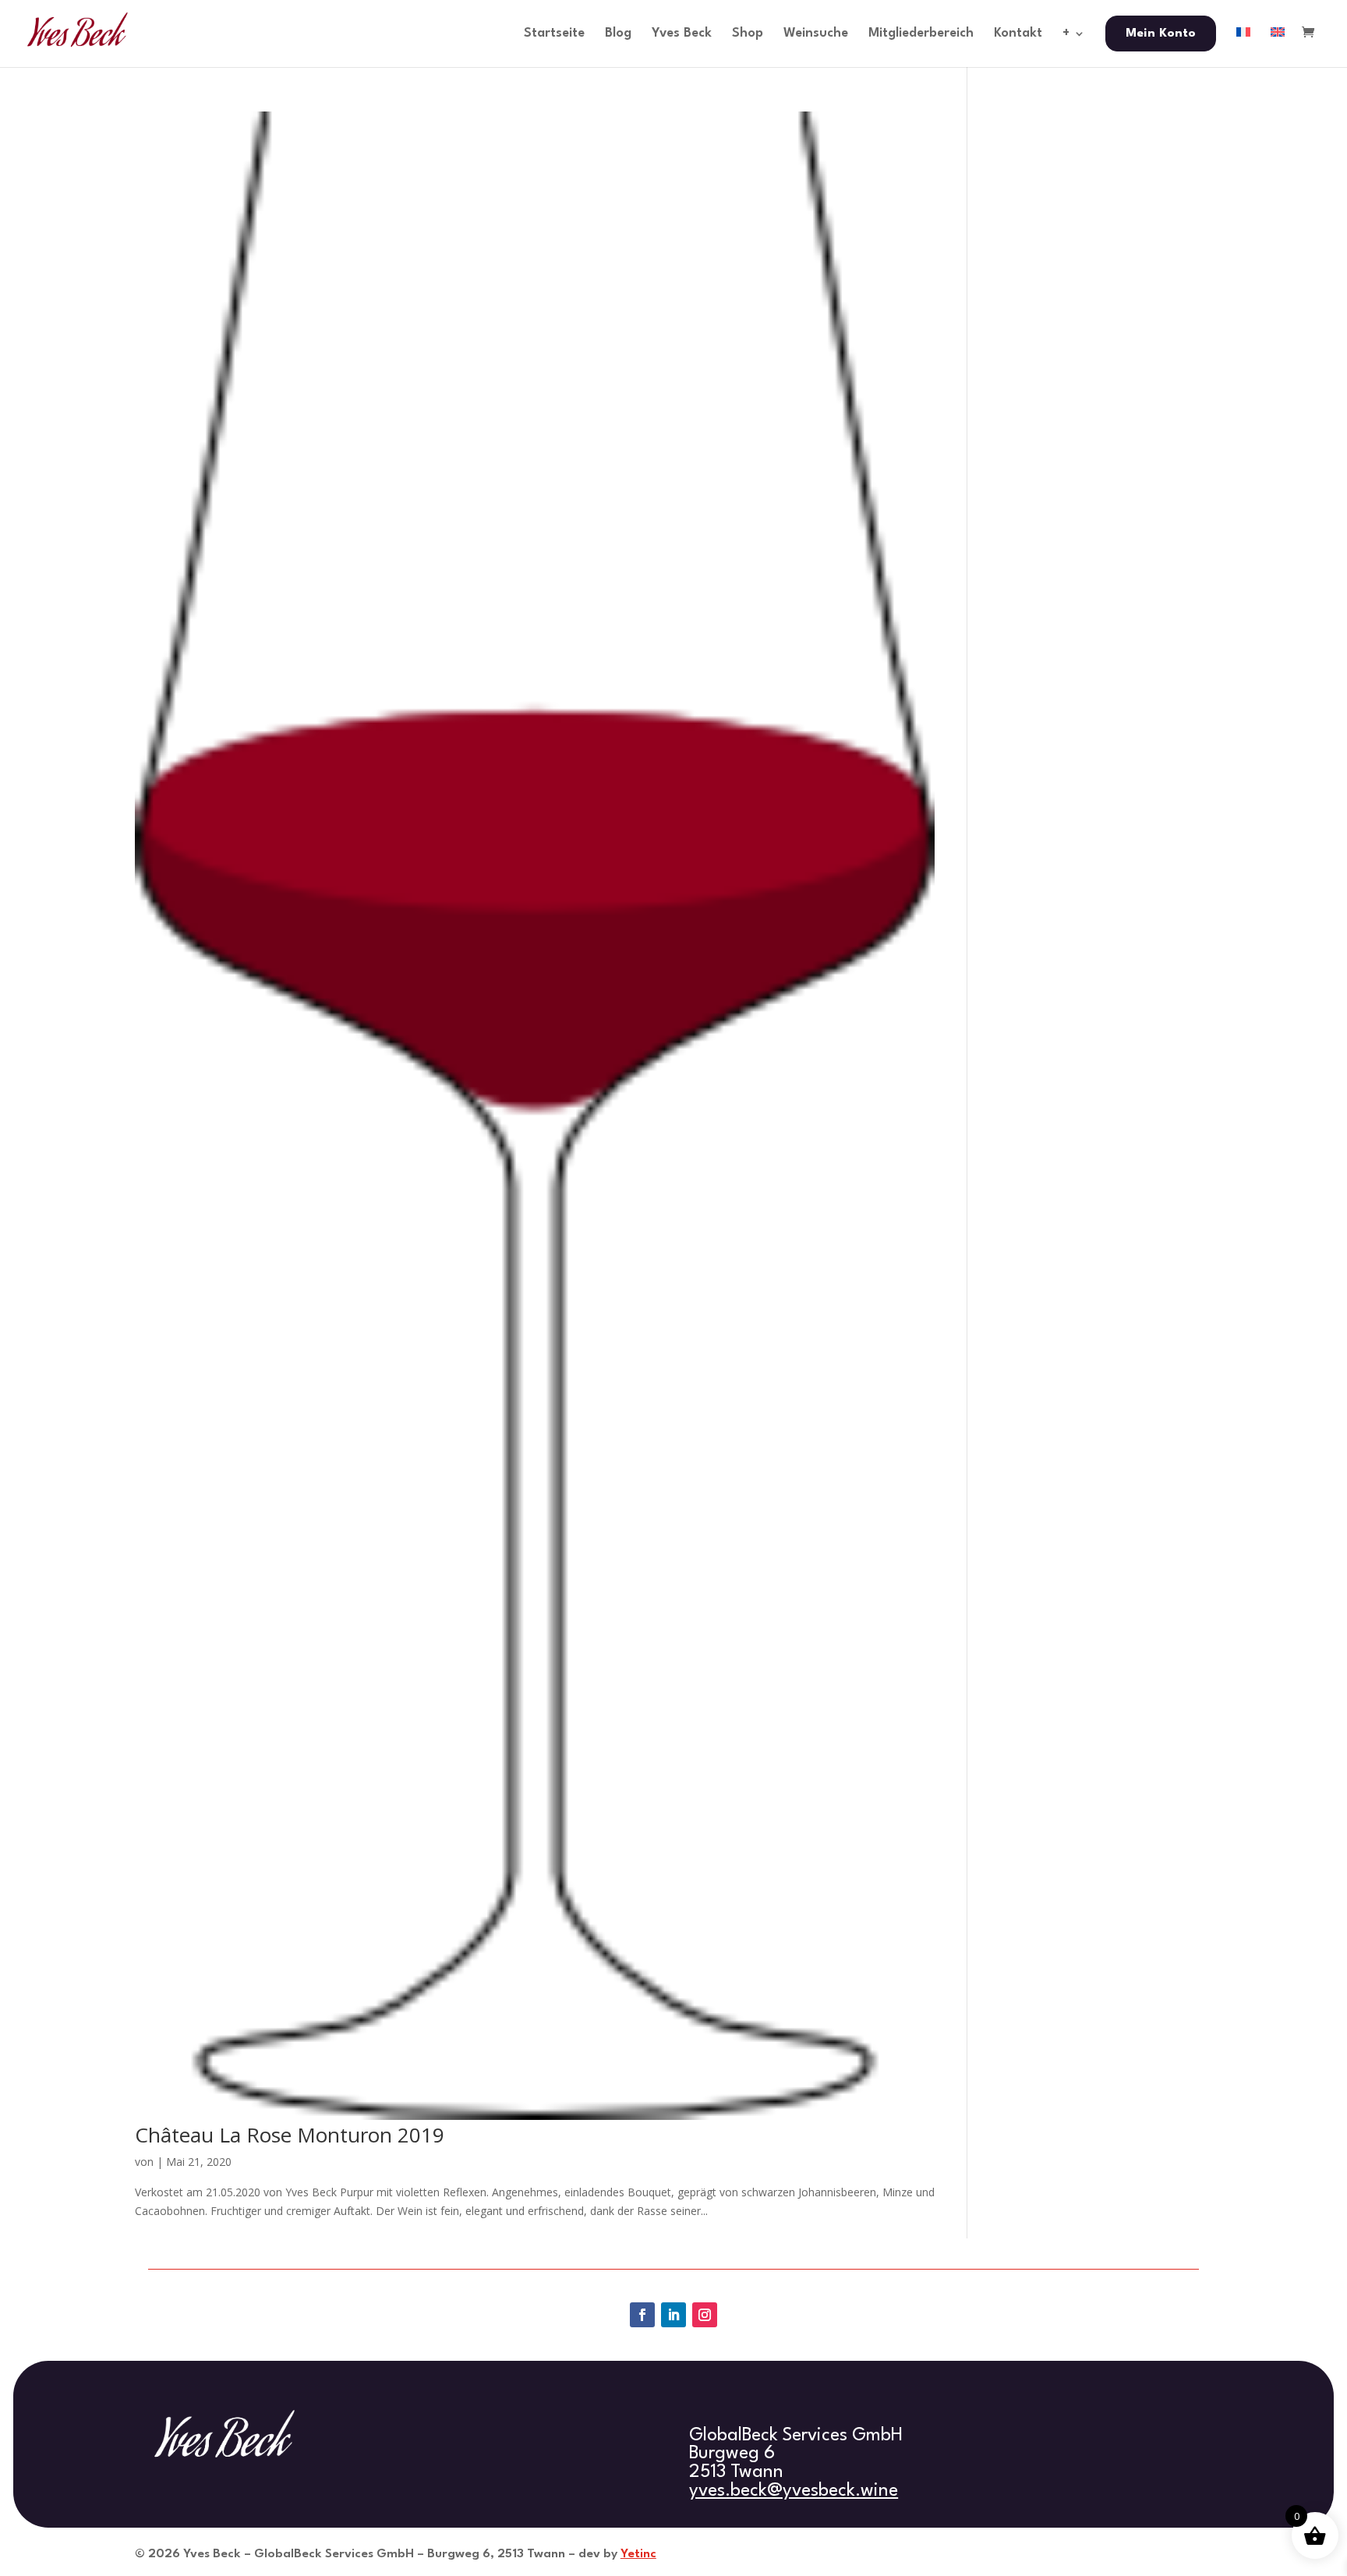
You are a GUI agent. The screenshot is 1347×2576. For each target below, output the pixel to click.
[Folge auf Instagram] (705, 2315)
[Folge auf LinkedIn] (673, 2315)
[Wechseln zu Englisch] (1278, 47)
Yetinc (638, 2554)
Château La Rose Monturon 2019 (290, 2135)
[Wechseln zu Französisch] (1243, 47)
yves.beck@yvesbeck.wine (794, 2491)
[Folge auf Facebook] (642, 2315)
